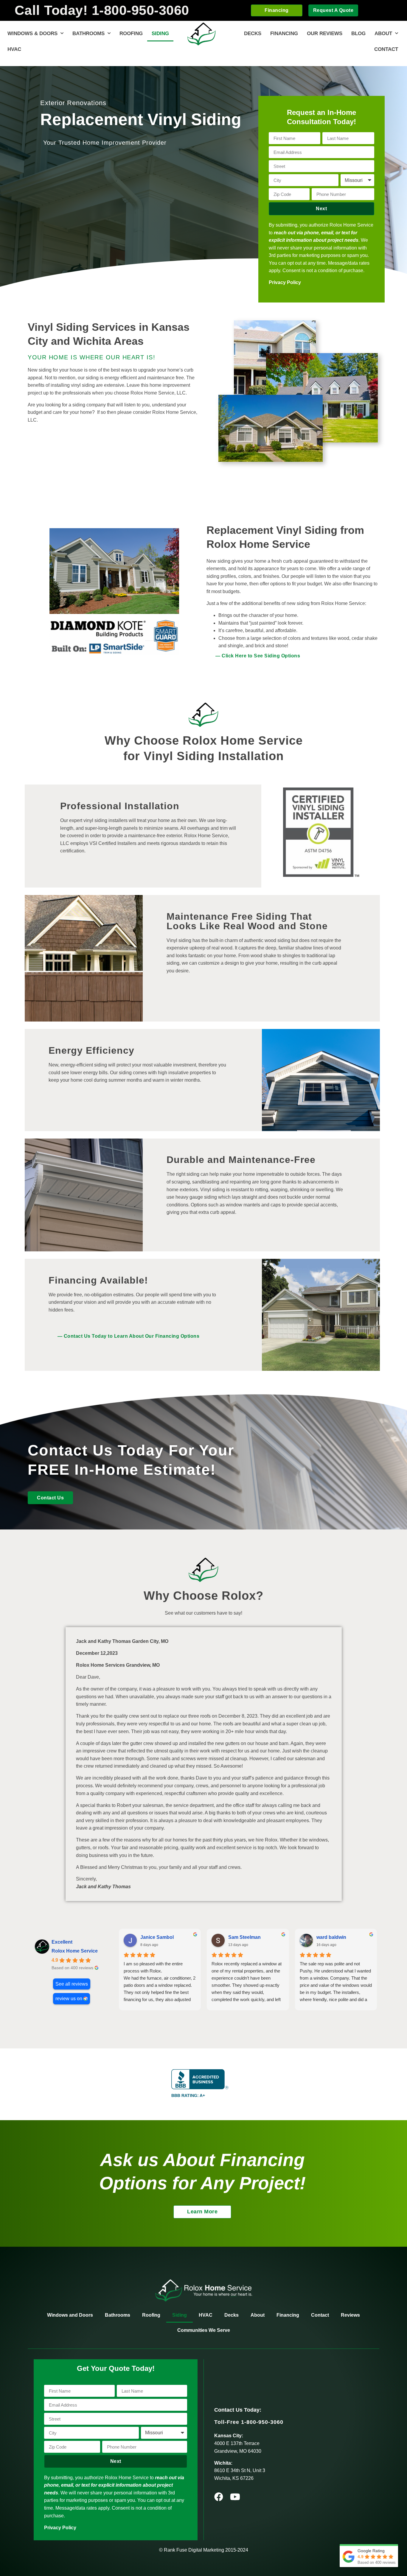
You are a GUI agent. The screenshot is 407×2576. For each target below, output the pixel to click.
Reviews (350, 2315)
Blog (358, 33)
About (383, 33)
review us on (69, 1999)
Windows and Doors (70, 2315)
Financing (284, 33)
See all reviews (72, 1984)
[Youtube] (235, 2497)
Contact (386, 49)
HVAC (14, 49)
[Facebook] (219, 2497)
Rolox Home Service (75, 1951)
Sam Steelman (244, 1937)
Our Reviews (325, 33)
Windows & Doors (32, 33)
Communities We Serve (204, 2330)
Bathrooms (88, 33)
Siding (160, 33)
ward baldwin (331, 1937)
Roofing (131, 33)
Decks (253, 33)
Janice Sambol (157, 1937)
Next (321, 209)
